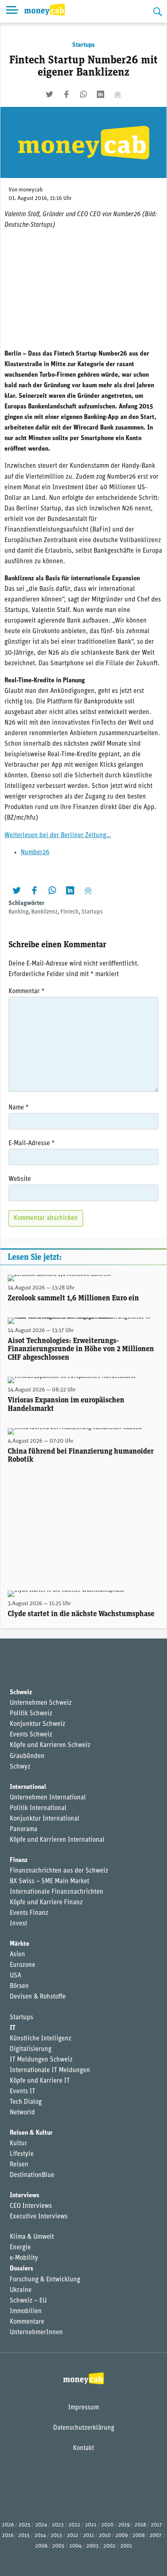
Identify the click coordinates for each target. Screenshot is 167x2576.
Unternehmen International (48, 1798)
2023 (58, 2525)
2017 (156, 2525)
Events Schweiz (31, 1735)
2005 (58, 2546)
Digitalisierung (31, 2049)
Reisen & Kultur (31, 2133)
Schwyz (20, 1767)
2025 (25, 2525)
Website (20, 1179)
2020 (107, 2525)
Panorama (24, 1829)
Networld (22, 2113)
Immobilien (26, 2311)
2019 (124, 2525)
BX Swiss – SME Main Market (49, 1882)
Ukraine (21, 2290)
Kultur (18, 2144)
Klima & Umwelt (32, 2237)
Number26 (35, 853)
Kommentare (27, 2322)
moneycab (31, 190)
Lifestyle (22, 2154)
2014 (40, 2536)
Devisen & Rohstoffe (38, 1997)
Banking (18, 912)
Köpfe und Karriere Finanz (46, 1903)
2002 (109, 2546)
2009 (122, 2536)
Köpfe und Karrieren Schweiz (50, 1745)
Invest (18, 1924)
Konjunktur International (45, 1819)
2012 (73, 2536)
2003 (92, 2546)
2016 (8, 2536)
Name (19, 1108)
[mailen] (118, 94)
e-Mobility (24, 2258)
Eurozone (22, 1965)
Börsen (19, 1986)
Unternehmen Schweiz (41, 1703)
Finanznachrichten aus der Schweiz (59, 1871)
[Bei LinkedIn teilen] (101, 94)
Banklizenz (44, 912)
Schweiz (21, 1693)
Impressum (83, 2408)
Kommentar (27, 992)
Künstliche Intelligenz (41, 2039)
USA (15, 1976)
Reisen (19, 2165)
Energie (20, 2248)
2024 (41, 2525)
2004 (75, 2546)
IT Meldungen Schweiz (41, 2060)
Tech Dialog (26, 2102)
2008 (139, 2536)
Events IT (22, 2092)
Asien (17, 1955)
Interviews (25, 2196)
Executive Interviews (39, 2217)
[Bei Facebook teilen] (66, 94)
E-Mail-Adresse (32, 1144)
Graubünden (27, 1756)
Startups (83, 45)
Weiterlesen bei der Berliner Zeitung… (58, 836)
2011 (89, 2536)
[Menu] (12, 11)
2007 (156, 2536)
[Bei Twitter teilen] (49, 94)
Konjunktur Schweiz (37, 1724)
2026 (8, 2525)
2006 (41, 2546)
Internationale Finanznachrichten (57, 1892)
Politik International (38, 1808)
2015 (24, 2536)
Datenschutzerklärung (84, 2428)
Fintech (70, 912)
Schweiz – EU (28, 2301)
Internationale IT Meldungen (50, 2070)
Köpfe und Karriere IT (40, 2081)
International (28, 1787)
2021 (91, 2525)
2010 (105, 2536)
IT (13, 2028)
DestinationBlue (32, 2175)
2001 (126, 2546)
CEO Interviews (31, 2206)
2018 (140, 2525)
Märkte (19, 1944)
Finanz (19, 1860)
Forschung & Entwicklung (45, 2280)
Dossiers (21, 2269)
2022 (74, 2525)
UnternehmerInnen (36, 2333)
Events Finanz (29, 1913)
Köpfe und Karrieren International (57, 1840)
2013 (56, 2536)
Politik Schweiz (31, 1714)
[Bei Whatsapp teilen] (83, 94)
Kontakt (83, 2448)
